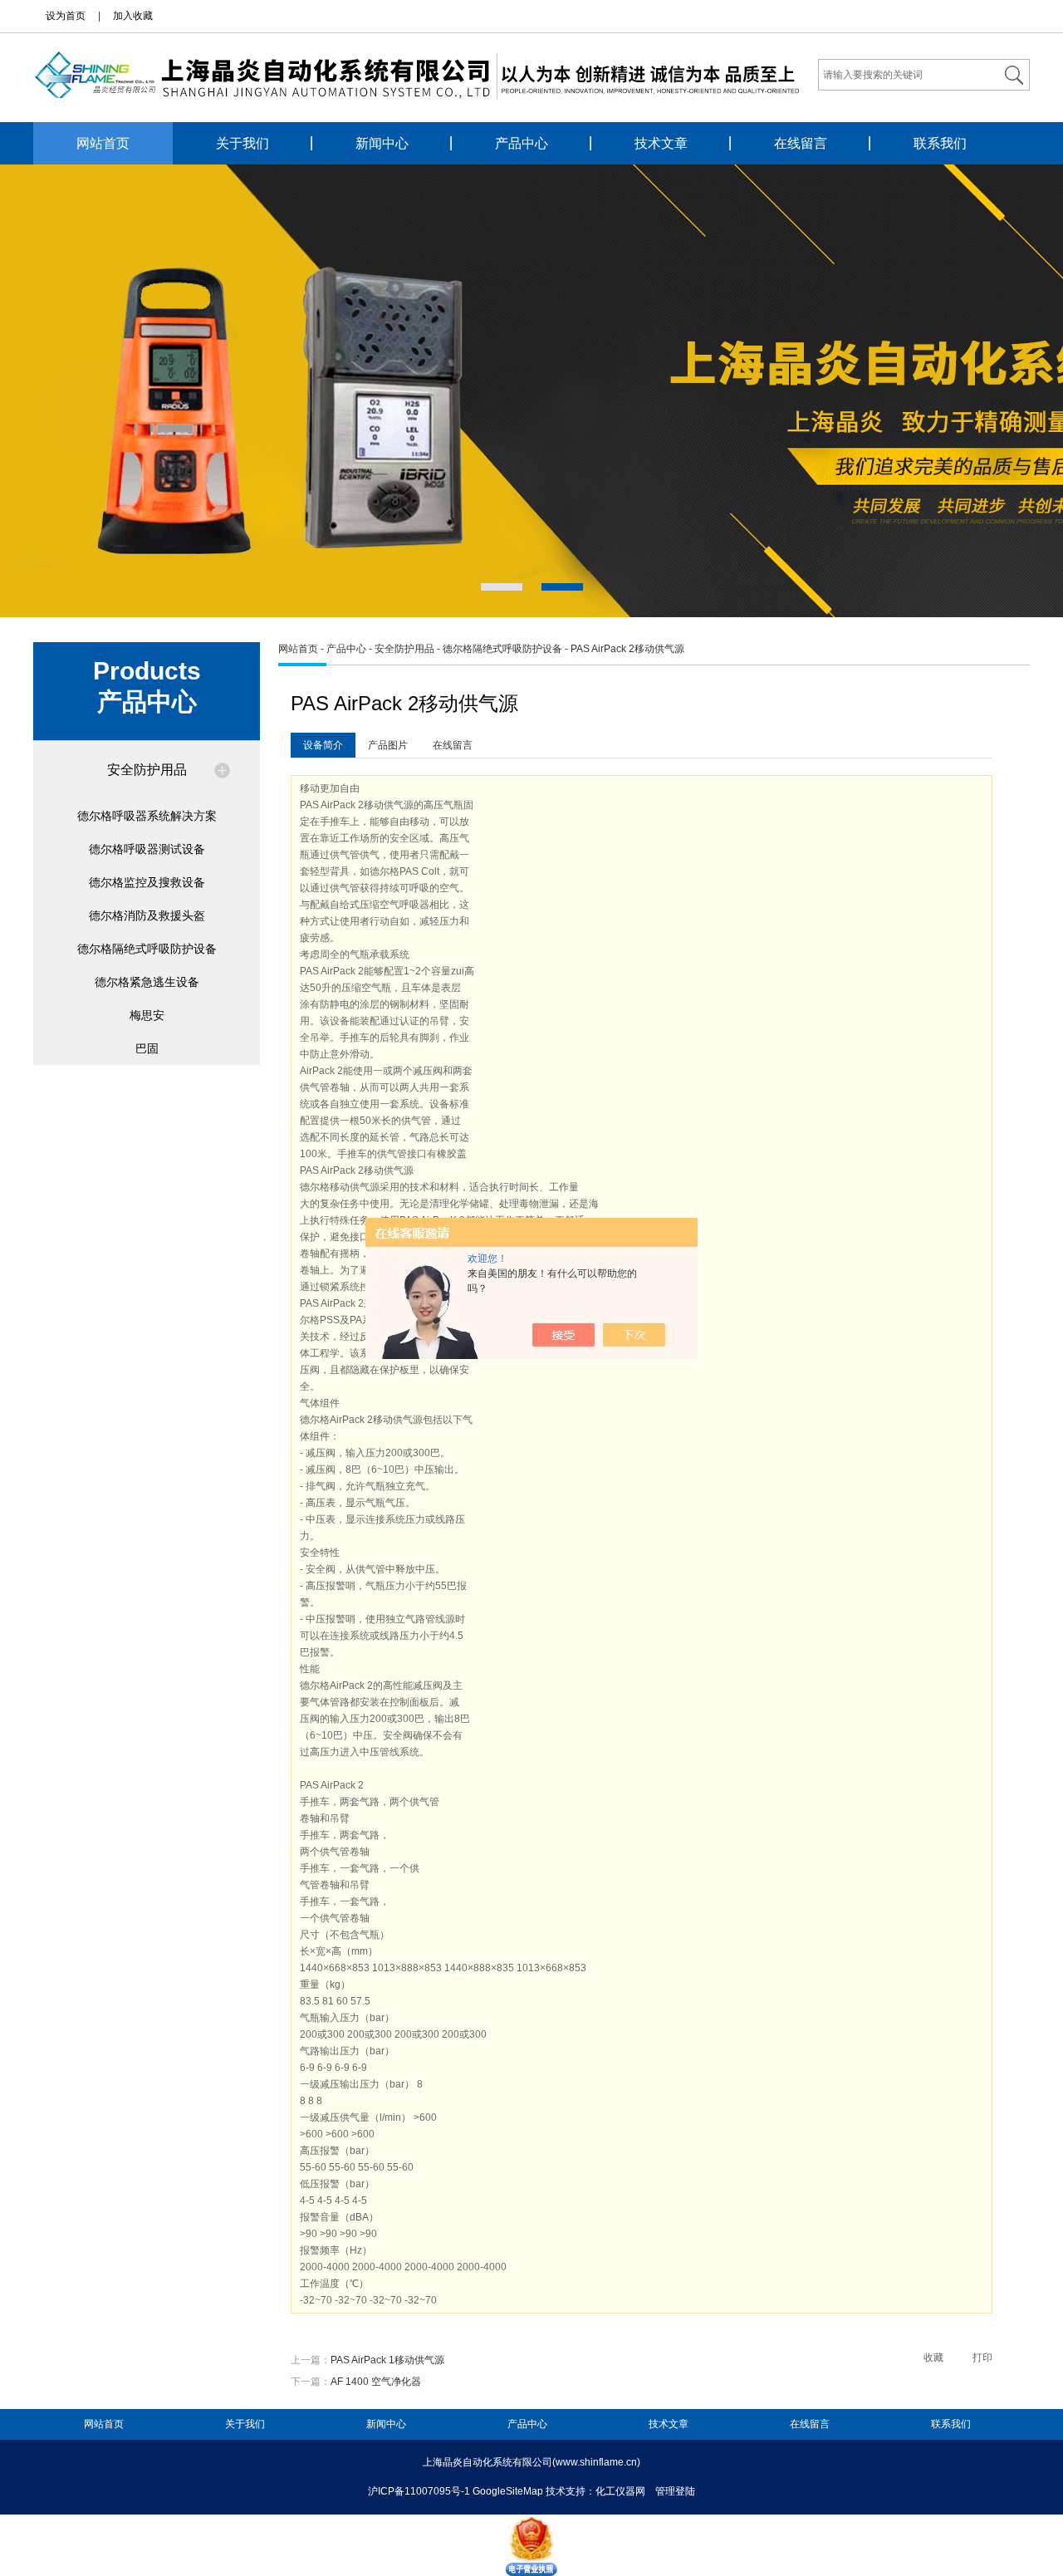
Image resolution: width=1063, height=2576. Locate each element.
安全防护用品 (147, 770)
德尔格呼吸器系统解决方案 (147, 816)
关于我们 (242, 143)
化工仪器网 (620, 2491)
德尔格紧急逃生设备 (147, 982)
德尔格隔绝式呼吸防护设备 (147, 949)
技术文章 (661, 143)
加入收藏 (133, 16)
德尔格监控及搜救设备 (147, 882)
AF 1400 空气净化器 (376, 2382)
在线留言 (801, 143)
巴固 (147, 1048)
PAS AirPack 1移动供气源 (387, 2360)
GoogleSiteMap (508, 2491)
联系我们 (940, 143)
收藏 (933, 2358)
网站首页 (103, 143)
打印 (982, 2358)
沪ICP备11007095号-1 (419, 2491)
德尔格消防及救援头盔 (147, 915)
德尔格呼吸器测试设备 (147, 849)
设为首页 (66, 16)
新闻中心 (382, 143)
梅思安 (147, 1015)
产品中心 (522, 143)
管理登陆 (675, 2491)
